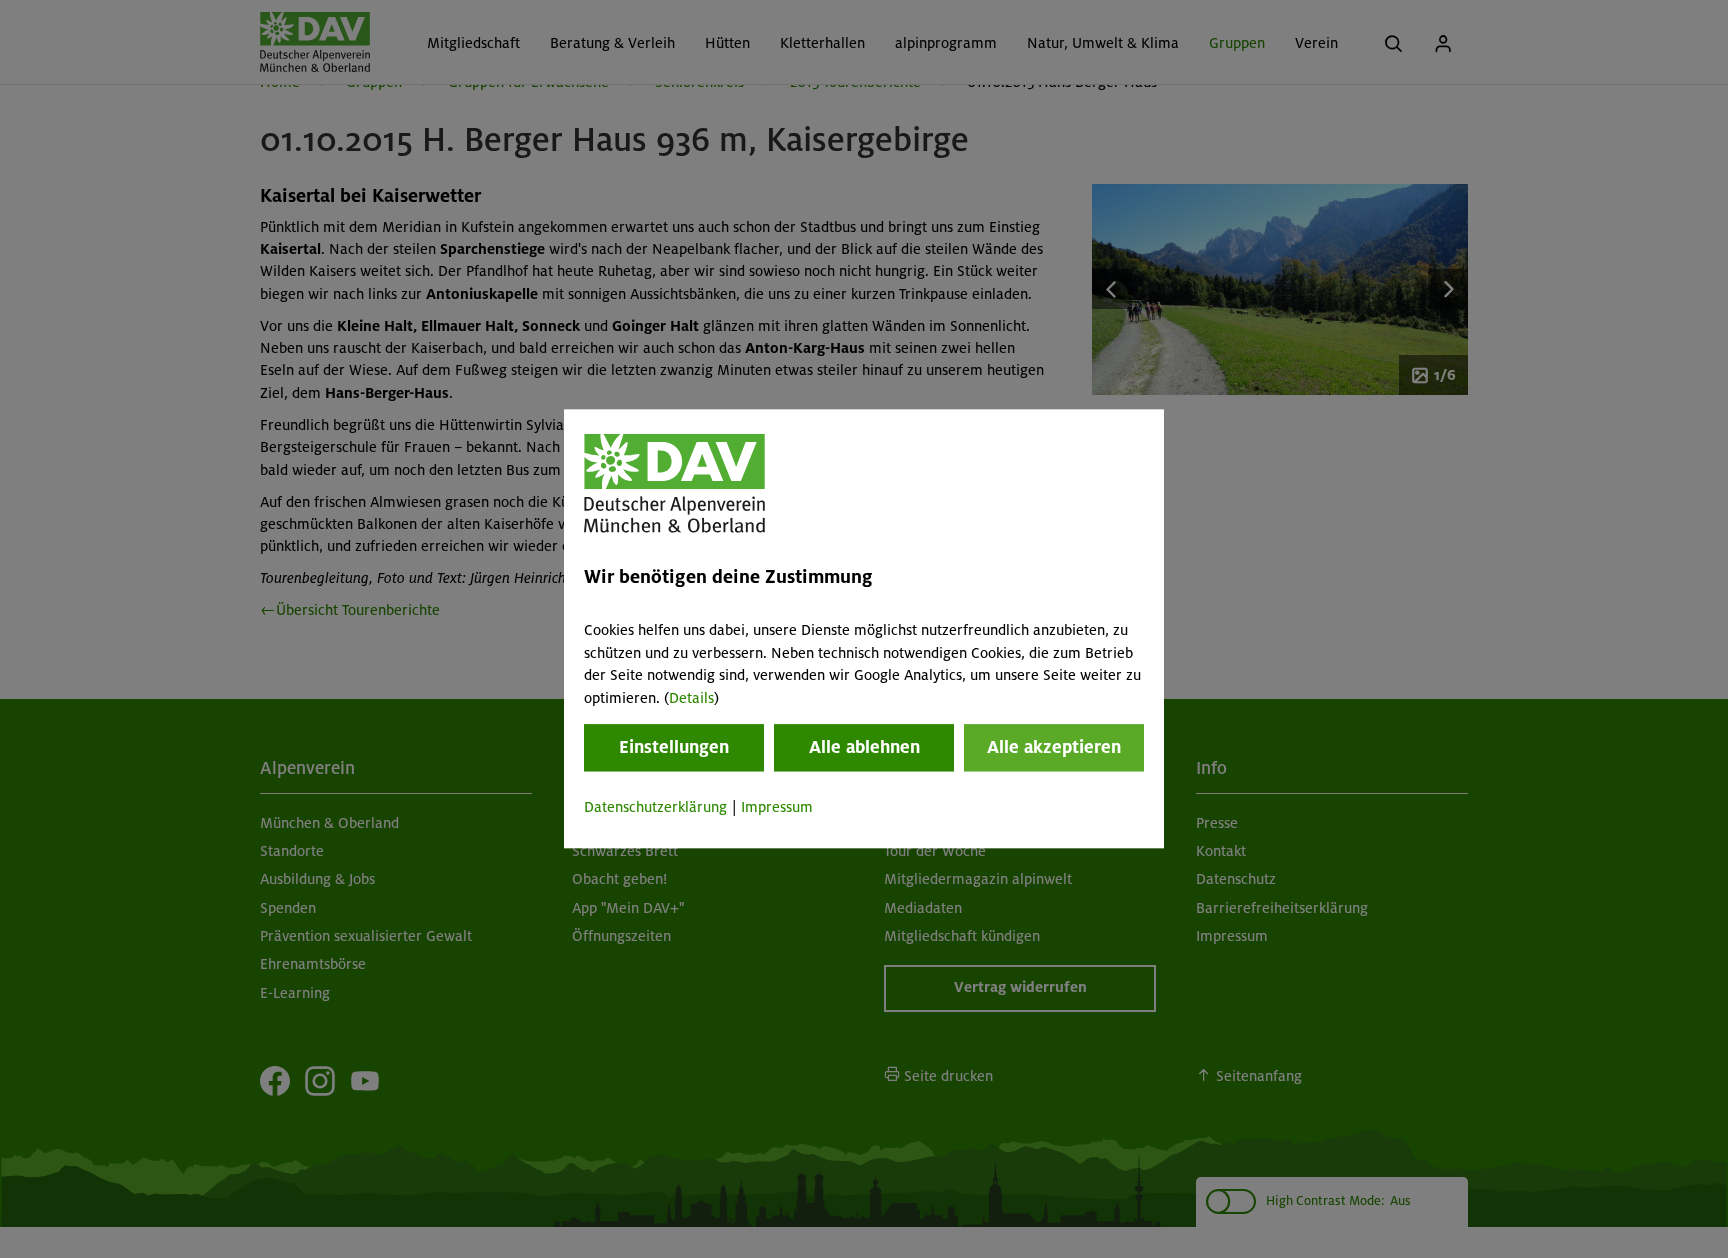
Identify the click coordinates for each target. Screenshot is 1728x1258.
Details (691, 698)
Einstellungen (674, 747)
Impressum (777, 807)
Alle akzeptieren (1054, 747)
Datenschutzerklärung (655, 807)
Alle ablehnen (864, 747)
